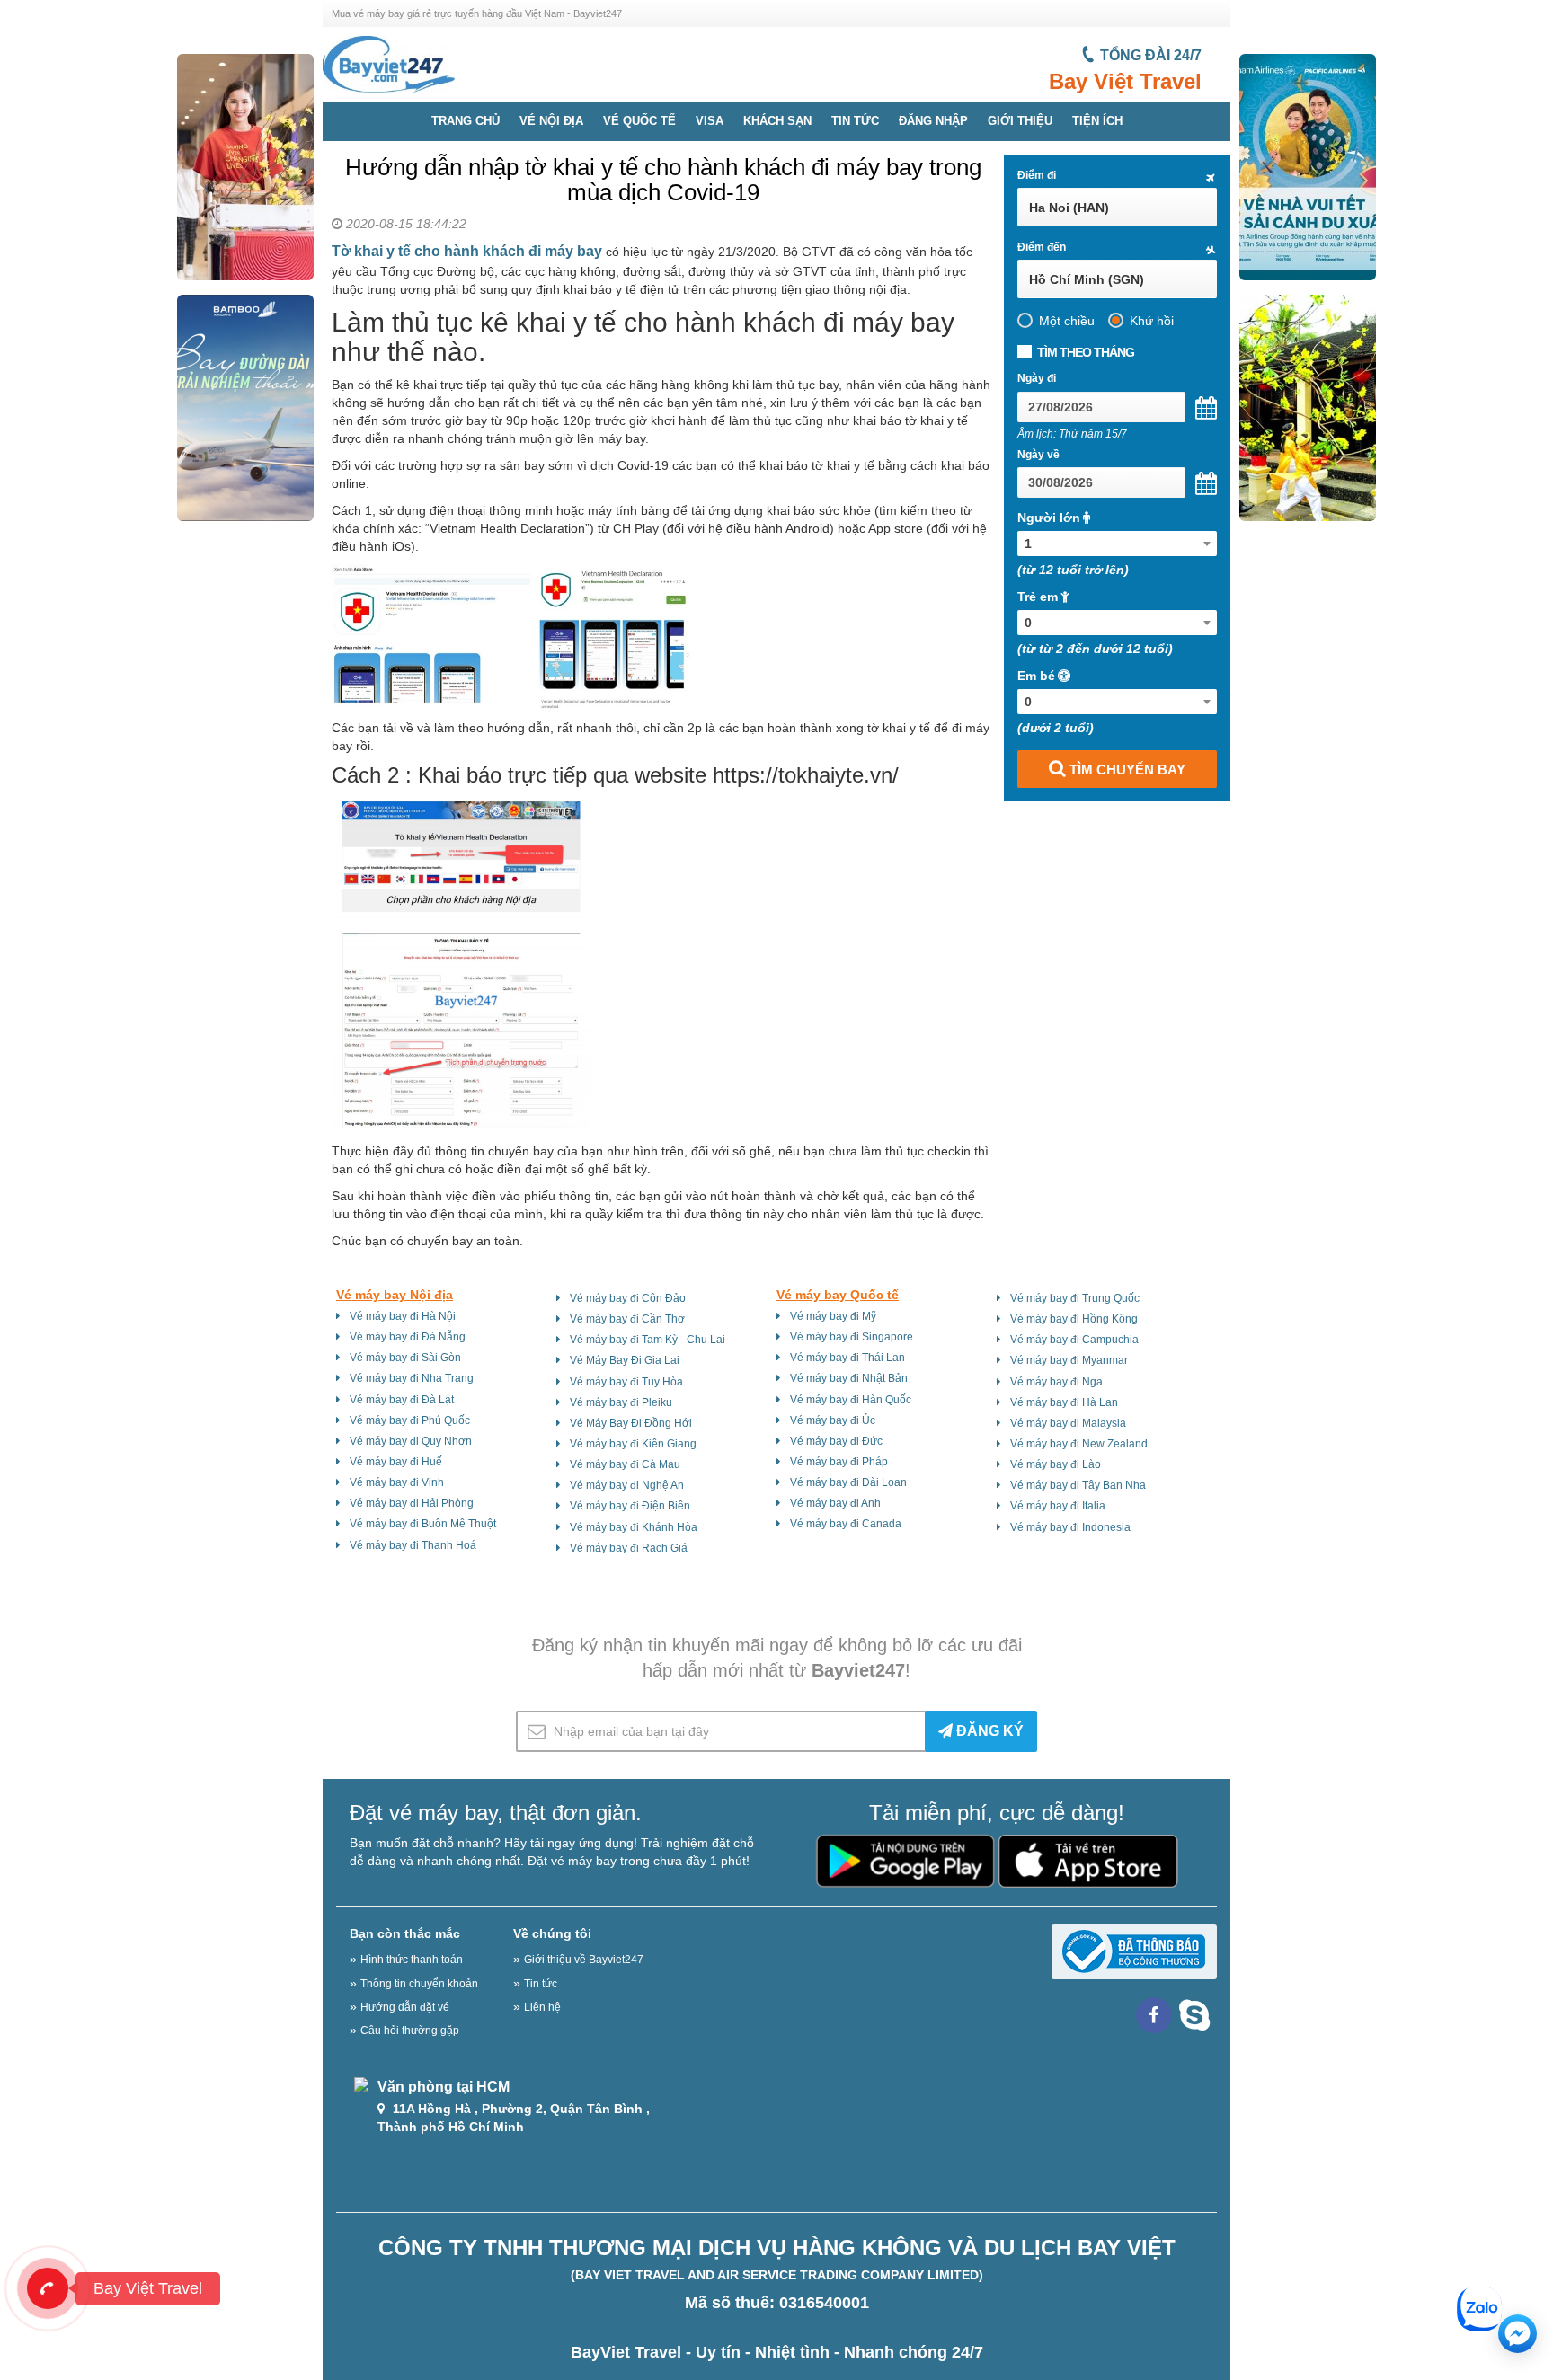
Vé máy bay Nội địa (395, 1295)
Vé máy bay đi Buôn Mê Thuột (423, 1524)
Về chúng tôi (552, 1933)
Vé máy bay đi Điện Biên (630, 1506)
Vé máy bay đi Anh (835, 1503)
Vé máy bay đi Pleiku (621, 1402)
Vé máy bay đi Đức (836, 1441)
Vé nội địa (551, 121)
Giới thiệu (1020, 121)
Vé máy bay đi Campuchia (1074, 1340)
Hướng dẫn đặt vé (405, 2007)
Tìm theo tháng (1086, 352)
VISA (710, 121)
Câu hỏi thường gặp (410, 2031)
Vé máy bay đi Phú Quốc (410, 1420)
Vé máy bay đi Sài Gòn (405, 1358)
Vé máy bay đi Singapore (852, 1337)
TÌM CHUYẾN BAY (1126, 769)
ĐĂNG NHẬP (933, 121)
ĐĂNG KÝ (988, 1731)
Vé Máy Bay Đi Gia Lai (625, 1360)
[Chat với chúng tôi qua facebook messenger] (1518, 2334)
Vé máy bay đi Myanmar (1069, 1360)
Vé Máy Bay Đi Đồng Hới (631, 1423)
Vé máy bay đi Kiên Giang (633, 1444)
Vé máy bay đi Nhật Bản (849, 1378)
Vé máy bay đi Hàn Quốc (851, 1400)
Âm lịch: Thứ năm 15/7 (1072, 433)
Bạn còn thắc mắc (405, 1933)
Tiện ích (1097, 121)
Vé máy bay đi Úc (833, 1420)
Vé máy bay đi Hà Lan (1064, 1402)
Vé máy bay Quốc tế (838, 1295)
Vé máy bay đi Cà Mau (625, 1464)
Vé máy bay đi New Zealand (1079, 1444)
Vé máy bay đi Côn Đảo (628, 1298)
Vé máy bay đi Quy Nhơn (411, 1441)
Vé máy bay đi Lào (1056, 1464)
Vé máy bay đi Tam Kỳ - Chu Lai (648, 1340)
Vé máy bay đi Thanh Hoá (413, 1545)
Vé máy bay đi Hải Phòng (412, 1503)
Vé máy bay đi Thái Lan (847, 1358)
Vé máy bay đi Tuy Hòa (626, 1382)
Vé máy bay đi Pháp (839, 1462)
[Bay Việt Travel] (48, 2288)
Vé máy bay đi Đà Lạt (402, 1400)
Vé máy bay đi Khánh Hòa (634, 1527)
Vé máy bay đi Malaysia (1068, 1423)
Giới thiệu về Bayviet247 (584, 1960)
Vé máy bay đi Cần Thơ (627, 1319)
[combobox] (1118, 543)
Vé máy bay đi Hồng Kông (1074, 1319)
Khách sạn (777, 121)
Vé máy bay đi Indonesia (1070, 1527)
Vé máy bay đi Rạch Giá (629, 1548)
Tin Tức (855, 121)
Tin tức (541, 1984)
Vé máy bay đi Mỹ (833, 1316)
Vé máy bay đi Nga (1056, 1382)
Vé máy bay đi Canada (846, 1524)
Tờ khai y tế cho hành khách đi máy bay (467, 251)
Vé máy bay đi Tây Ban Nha (1078, 1485)
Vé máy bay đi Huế (396, 1462)
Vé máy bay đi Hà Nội (403, 1316)
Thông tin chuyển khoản (419, 1984)
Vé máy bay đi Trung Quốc (1075, 1298)
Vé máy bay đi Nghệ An (627, 1485)
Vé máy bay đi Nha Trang (412, 1378)
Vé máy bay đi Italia (1058, 1506)
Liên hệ (542, 2007)
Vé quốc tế (639, 121)
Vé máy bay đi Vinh (397, 1482)
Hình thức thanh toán (412, 1960)
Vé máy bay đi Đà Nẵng (408, 1337)
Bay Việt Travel (1125, 81)
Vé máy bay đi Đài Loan (848, 1482)
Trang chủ (466, 121)
